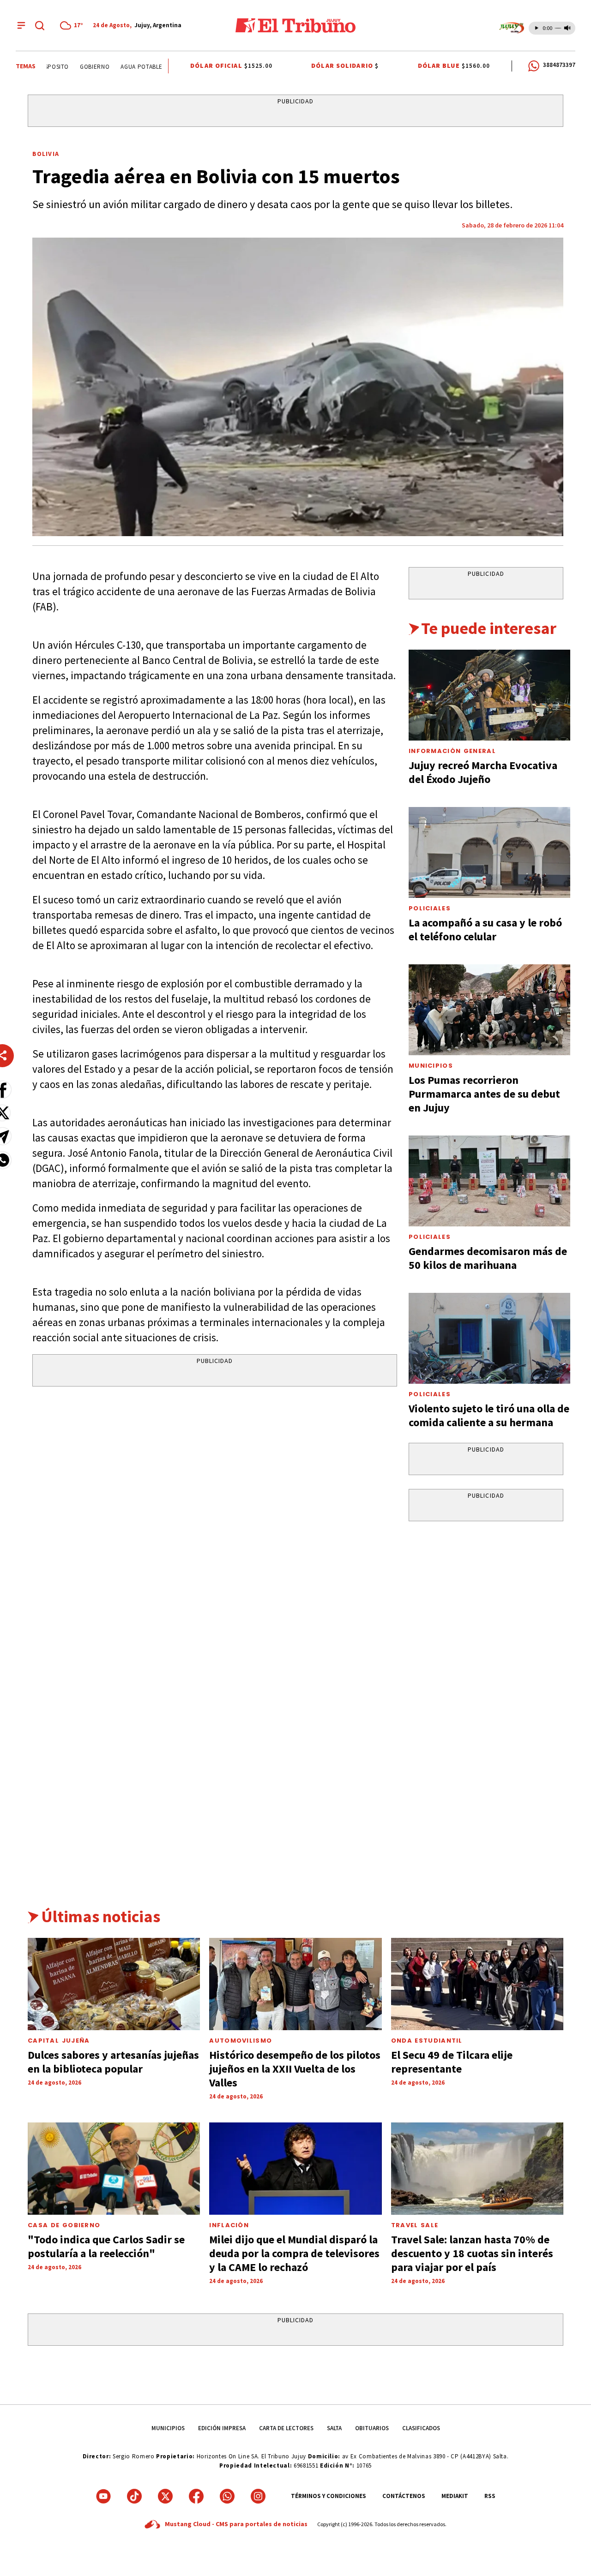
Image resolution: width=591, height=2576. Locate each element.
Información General (452, 751)
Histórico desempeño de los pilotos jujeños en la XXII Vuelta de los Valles (295, 2069)
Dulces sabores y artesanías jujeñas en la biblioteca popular (113, 2062)
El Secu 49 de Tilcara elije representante (452, 2062)
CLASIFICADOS (421, 2428)
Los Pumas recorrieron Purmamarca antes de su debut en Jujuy (484, 1094)
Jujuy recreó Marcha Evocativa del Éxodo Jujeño (483, 772)
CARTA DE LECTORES (286, 2428)
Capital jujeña (59, 2041)
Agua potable (125, 67)
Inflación (229, 2225)
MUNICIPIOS (168, 2428)
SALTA (334, 2428)
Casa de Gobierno (64, 2225)
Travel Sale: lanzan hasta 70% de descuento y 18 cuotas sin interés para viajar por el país (472, 2253)
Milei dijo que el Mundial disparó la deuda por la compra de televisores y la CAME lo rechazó (294, 2253)
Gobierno (78, 67)
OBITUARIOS (372, 2428)
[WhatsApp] (227, 2496)
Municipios (431, 1066)
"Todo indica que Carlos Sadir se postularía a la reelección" (106, 2246)
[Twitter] (165, 2496)
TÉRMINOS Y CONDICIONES (329, 2496)
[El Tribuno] (295, 25)
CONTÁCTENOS (404, 2496)
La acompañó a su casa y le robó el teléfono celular (485, 929)
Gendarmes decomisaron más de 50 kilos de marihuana (488, 1258)
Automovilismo (241, 2041)
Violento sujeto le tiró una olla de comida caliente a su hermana (489, 1415)
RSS (490, 2496)
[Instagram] (258, 2496)
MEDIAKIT (455, 2496)
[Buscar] (40, 25)
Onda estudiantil (427, 2041)
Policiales (430, 908)
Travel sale (415, 2225)
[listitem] (73, 25)
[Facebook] (196, 2496)
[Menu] (21, 25)
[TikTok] (134, 2496)
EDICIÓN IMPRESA (222, 2428)
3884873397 (559, 65)
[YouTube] (103, 2496)
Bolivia (46, 154)
